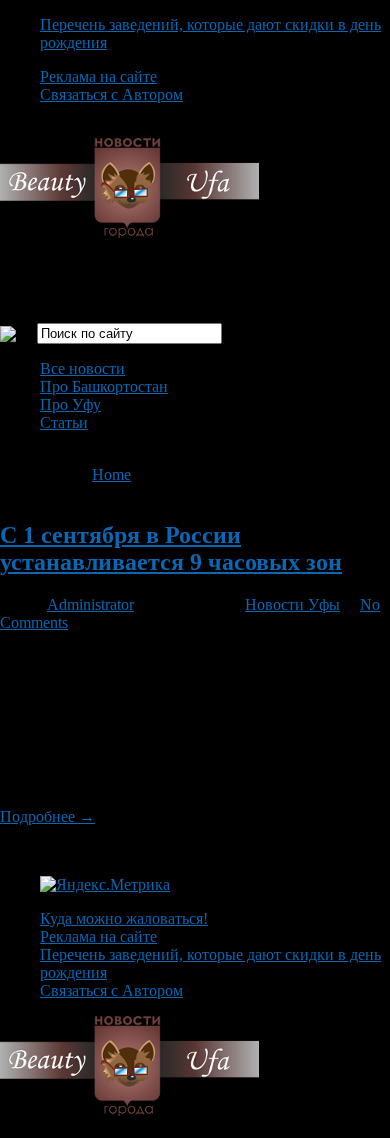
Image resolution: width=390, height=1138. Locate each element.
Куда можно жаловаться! (124, 918)
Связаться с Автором (111, 94)
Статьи (64, 422)
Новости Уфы (292, 604)
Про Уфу (70, 404)
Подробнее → (47, 816)
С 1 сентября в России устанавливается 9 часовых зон (171, 548)
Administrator (90, 604)
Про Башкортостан (104, 386)
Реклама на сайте (98, 76)
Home (111, 474)
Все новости (82, 368)
